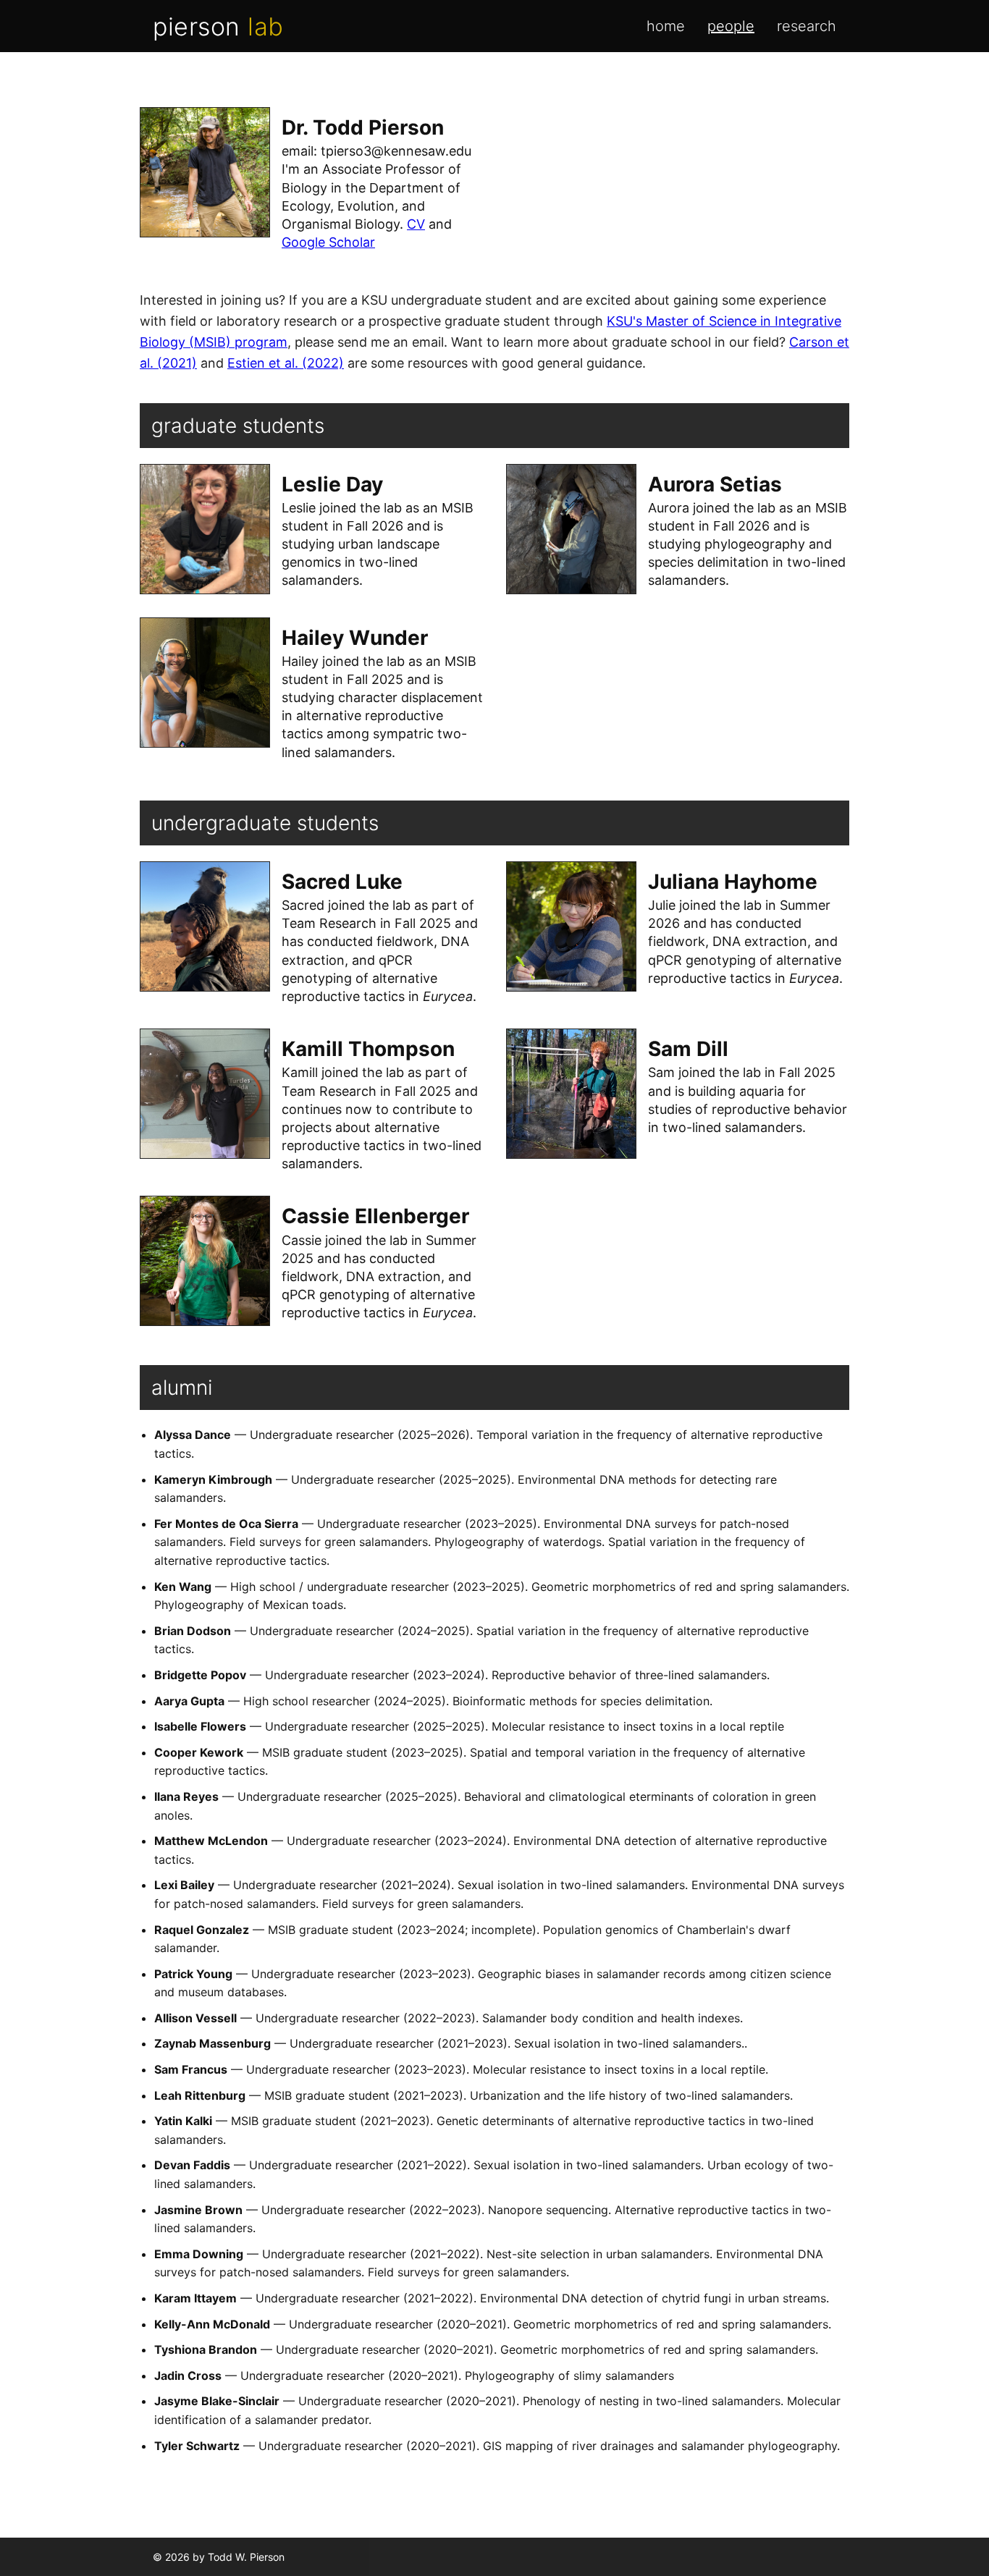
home (666, 26)
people (731, 26)
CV (416, 224)
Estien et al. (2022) (286, 363)
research (807, 26)
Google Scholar (328, 242)
